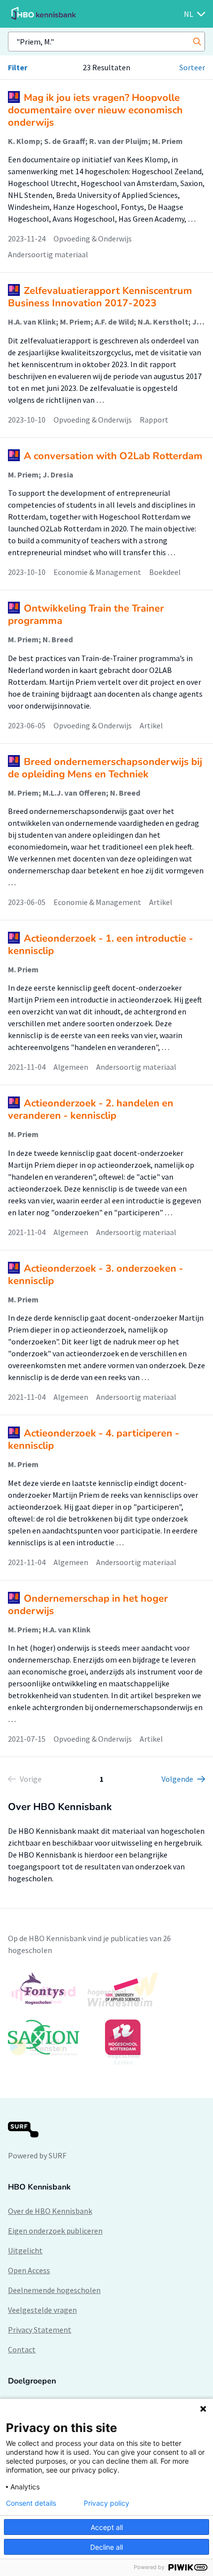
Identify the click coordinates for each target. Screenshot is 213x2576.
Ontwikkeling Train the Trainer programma (86, 615)
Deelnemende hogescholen (54, 2290)
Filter (18, 67)
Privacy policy (106, 2503)
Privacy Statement (40, 2330)
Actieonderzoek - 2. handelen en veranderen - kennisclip (91, 1109)
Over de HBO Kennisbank (50, 2211)
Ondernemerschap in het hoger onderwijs (88, 1605)
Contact (22, 2349)
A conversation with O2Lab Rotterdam (113, 456)
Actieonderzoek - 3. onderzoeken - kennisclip (96, 1275)
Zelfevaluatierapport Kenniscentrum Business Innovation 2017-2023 (100, 297)
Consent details (31, 2503)
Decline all (106, 2547)
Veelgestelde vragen (42, 2310)
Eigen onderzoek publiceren (55, 2231)
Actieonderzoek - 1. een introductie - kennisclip (101, 945)
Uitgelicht (25, 2250)
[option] (106, 2018)
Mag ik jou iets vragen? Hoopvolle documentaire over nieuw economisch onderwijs (95, 110)
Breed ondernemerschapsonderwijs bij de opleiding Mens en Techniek (105, 768)
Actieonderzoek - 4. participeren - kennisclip (94, 1439)
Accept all (107, 2527)
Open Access (29, 2270)
